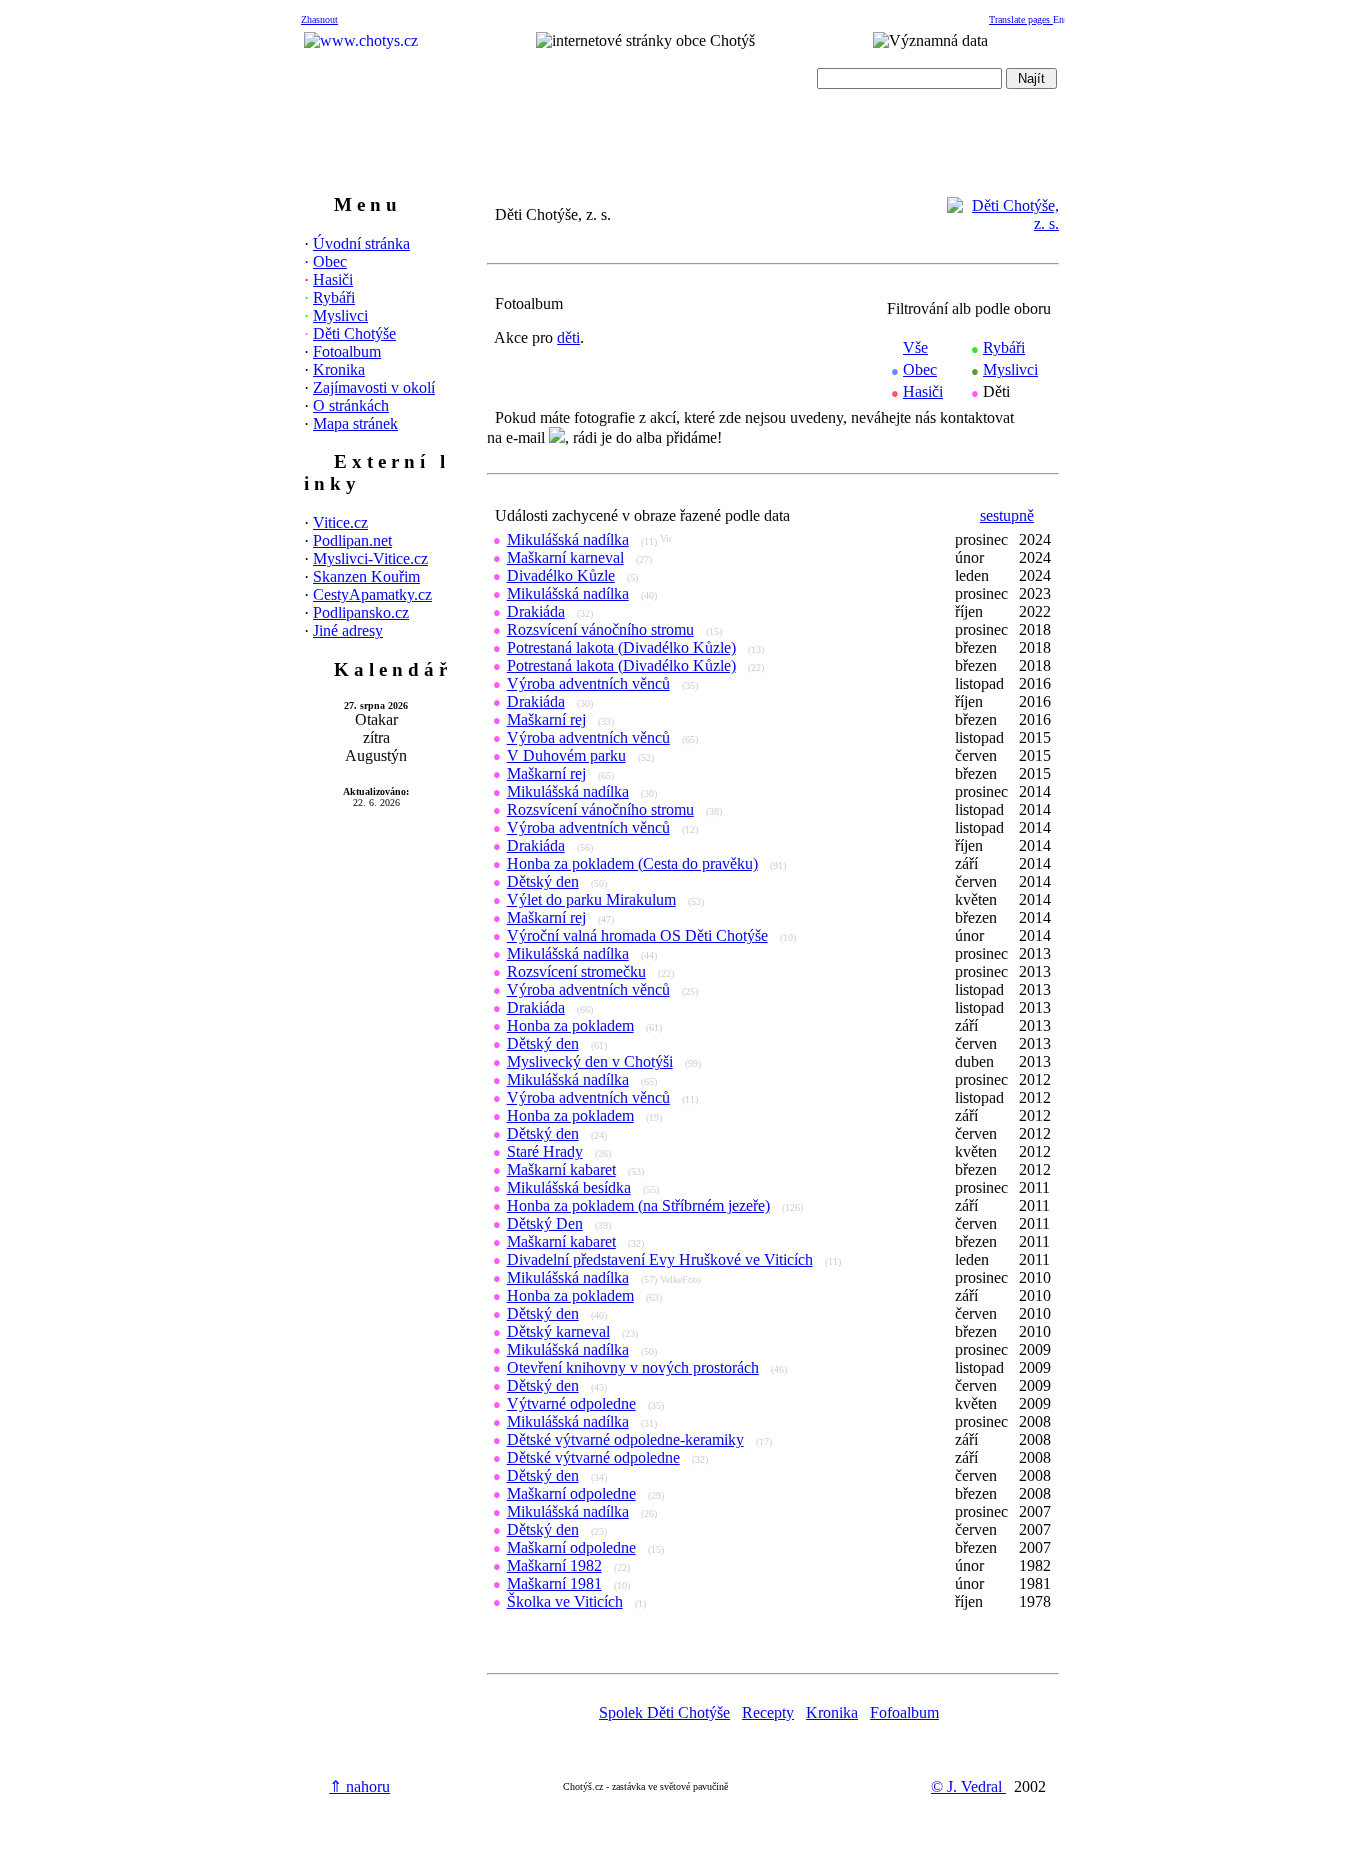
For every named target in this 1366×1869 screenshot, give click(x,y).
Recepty (768, 1712)
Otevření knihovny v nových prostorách (633, 1367)
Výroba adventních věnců (588, 683)
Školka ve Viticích (565, 1601)
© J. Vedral (968, 1786)
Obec (330, 261)
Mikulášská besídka (569, 1187)
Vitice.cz (340, 522)
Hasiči (333, 279)
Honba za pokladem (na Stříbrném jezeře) (638, 1205)
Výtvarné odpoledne (571, 1403)
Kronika (339, 369)
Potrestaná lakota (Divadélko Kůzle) (621, 647)
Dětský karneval (558, 1331)
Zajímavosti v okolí (374, 387)
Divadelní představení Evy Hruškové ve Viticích (660, 1259)
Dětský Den (545, 1223)
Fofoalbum (904, 1712)
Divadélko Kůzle (561, 575)
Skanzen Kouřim (366, 576)
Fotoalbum (347, 351)
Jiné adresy (348, 630)
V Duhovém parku (566, 755)
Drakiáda (536, 611)
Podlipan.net (352, 540)
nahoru (359, 1786)
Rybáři (334, 297)
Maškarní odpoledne (571, 1493)
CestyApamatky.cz (372, 594)
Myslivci (340, 315)
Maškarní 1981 (554, 1583)
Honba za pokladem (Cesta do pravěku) (632, 863)
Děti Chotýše (354, 333)
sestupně (1007, 515)
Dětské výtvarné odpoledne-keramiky (625, 1439)
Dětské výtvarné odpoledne (593, 1457)
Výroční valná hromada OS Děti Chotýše (637, 935)
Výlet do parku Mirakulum (591, 899)
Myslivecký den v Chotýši (590, 1061)
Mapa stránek (355, 423)
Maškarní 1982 (554, 1565)
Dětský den (543, 881)
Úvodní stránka (361, 243)
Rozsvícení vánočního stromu (600, 629)
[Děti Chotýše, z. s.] (1003, 223)
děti (568, 337)
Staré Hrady (545, 1151)
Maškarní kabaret (561, 1169)
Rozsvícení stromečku (576, 971)
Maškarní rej (546, 719)
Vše (915, 347)
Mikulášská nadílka (568, 539)
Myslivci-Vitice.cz (370, 558)
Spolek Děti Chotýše (664, 1712)
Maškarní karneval (565, 557)
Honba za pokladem (570, 1025)
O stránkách (351, 405)
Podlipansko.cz (361, 612)
